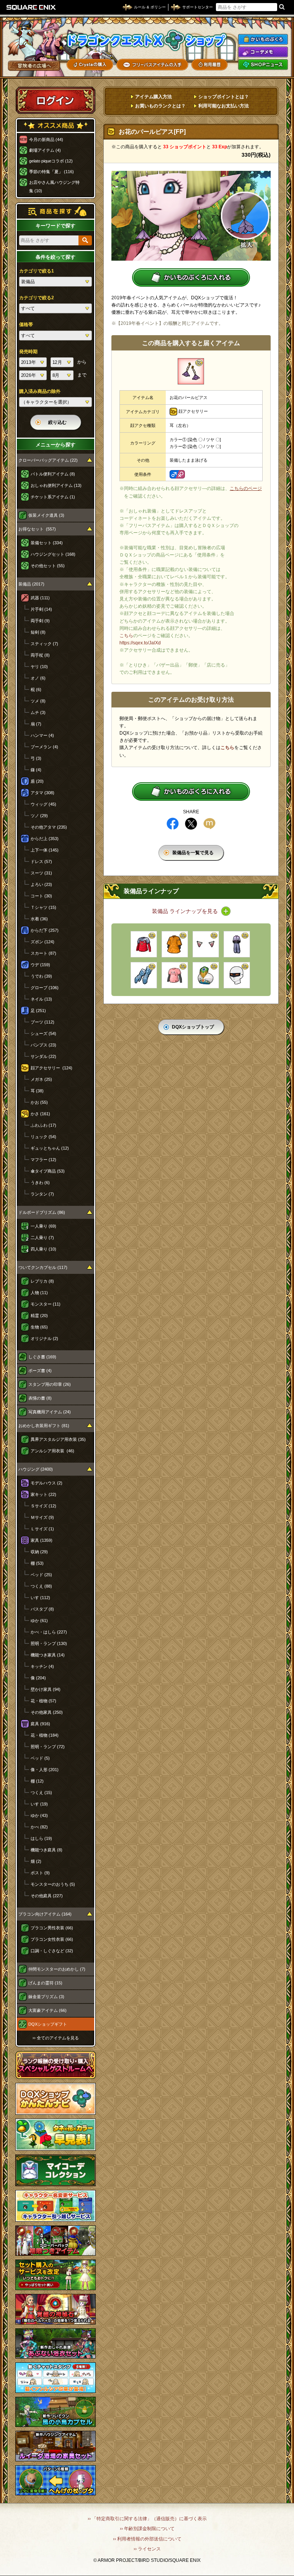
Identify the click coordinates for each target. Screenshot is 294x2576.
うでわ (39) (41, 976)
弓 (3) (36, 758)
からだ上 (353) (45, 839)
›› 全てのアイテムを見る (56, 2038)
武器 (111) (40, 598)
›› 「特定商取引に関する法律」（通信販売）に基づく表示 (147, 2519)
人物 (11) (39, 1293)
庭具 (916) (40, 1724)
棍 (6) (36, 689)
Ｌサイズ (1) (42, 1529)
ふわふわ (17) (43, 1125)
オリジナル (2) (44, 1338)
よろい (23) (41, 884)
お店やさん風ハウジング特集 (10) (54, 187)
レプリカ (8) (42, 1281)
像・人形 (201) (45, 1770)
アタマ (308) (42, 793)
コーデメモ (263, 52)
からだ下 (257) (45, 930)
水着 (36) (39, 919)
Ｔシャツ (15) (43, 907)
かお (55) (39, 1102)
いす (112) (40, 1598)
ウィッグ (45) (43, 804)
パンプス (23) (43, 1045)
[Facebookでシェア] (173, 824)
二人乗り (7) (42, 1238)
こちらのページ (246, 488)
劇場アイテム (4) (45, 150)
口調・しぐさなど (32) (52, 1951)
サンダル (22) (43, 1056)
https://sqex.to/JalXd (140, 643)
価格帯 (26, 324)
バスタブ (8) (42, 1609)
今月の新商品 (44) (46, 140)
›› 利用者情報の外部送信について (147, 2539)
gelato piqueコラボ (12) (51, 161)
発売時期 (28, 352)
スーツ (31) (41, 873)
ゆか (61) (39, 1621)
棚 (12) (37, 1781)
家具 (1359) (42, 1540)
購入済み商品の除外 (40, 391)
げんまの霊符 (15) (45, 1983)
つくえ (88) (41, 1586)
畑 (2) (36, 1861)
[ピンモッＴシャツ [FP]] (175, 975)
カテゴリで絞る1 (37, 271)
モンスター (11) (46, 1304)
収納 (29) (39, 1552)
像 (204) (38, 1678)
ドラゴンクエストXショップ (147, 40)
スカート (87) (43, 953)
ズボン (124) (42, 942)
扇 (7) (36, 724)
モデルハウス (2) (47, 1483)
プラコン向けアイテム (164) (45, 1914)
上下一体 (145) (45, 850)
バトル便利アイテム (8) (53, 474)
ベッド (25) (41, 1575)
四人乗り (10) (43, 1249)
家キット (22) (43, 1494)
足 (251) (38, 1011)
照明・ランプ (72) (48, 1747)
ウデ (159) (40, 965)
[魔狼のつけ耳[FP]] (206, 944)
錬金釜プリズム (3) (46, 1997)
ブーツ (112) (42, 1022)
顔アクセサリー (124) (51, 1068)
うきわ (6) (40, 1183)
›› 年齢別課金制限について (147, 2529)
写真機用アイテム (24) (50, 1412)
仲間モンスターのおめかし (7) (57, 1969)
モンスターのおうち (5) (53, 1884)
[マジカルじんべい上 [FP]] (175, 944)
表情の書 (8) (40, 1398)
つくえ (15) (41, 1792)
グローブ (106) (45, 988)
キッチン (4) (42, 1666)
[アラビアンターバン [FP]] (206, 975)
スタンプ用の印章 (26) (50, 1384)
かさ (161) (40, 1114)
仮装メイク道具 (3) (46, 515)
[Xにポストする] (191, 824)
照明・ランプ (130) (49, 1643)
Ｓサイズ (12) (43, 1506)
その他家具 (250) (47, 1712)
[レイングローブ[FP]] (144, 975)
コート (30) (41, 896)
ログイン (56, 100)
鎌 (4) (36, 770)
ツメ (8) (38, 701)
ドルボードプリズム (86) (42, 1212)
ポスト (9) (40, 1873)
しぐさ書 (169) (42, 1357)
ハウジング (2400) (36, 1469)
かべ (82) (39, 1827)
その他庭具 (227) (47, 1896)
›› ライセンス (147, 2549)
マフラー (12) (43, 1160)
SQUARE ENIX (31, 7)
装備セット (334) (47, 543)
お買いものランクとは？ (160, 106)
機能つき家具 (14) (48, 1655)
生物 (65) (39, 1327)
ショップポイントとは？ (224, 97)
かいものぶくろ (263, 39)
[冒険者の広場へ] (34, 66)
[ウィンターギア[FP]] (237, 944)
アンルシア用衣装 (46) (52, 1451)
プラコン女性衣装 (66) (52, 1939)
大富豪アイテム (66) (47, 2010)
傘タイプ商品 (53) (48, 1171)
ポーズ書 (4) (40, 1371)
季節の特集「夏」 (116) (51, 172)
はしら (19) (41, 1838)
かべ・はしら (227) (49, 1632)
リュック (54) (43, 1137)
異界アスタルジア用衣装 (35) (58, 1439)
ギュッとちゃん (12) (50, 1148)
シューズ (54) (43, 1033)
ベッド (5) (40, 1758)
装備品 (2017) (31, 584)
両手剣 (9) (40, 621)
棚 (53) (37, 1563)
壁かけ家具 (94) (46, 1689)
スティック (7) (44, 644)
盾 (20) (37, 781)
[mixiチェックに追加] (209, 824)
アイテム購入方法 (154, 97)
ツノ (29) (39, 816)
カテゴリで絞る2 (37, 298)
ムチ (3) (38, 712)
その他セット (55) (48, 566)
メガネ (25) (41, 1079)
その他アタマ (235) (49, 827)
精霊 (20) (39, 1316)
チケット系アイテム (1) (53, 497)
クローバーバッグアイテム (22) (48, 460)
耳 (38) (37, 1091)
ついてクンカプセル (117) (43, 1267)
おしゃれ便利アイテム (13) (56, 485)
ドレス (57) (41, 861)
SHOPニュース (263, 65)
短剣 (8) (38, 632)
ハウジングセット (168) (53, 554)
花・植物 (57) (43, 1701)
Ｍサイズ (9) (42, 1517)
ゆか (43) (39, 1815)
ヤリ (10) (39, 667)
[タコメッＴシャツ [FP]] (144, 944)
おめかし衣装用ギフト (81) (44, 1426)
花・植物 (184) (45, 1735)
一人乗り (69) (43, 1226)
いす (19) (39, 1804)
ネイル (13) (41, 999)
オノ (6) (38, 678)
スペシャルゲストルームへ (56, 2065)
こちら (126, 636)
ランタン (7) (42, 1194)
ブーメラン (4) (44, 747)
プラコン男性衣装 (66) (52, 1928)
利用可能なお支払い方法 (224, 106)
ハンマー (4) (42, 735)
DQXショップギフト (48, 2024)
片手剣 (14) (41, 609)
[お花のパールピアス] (191, 371)
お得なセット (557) (37, 529)
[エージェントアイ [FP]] (237, 975)
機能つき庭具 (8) (47, 1850)
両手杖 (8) (40, 655)
